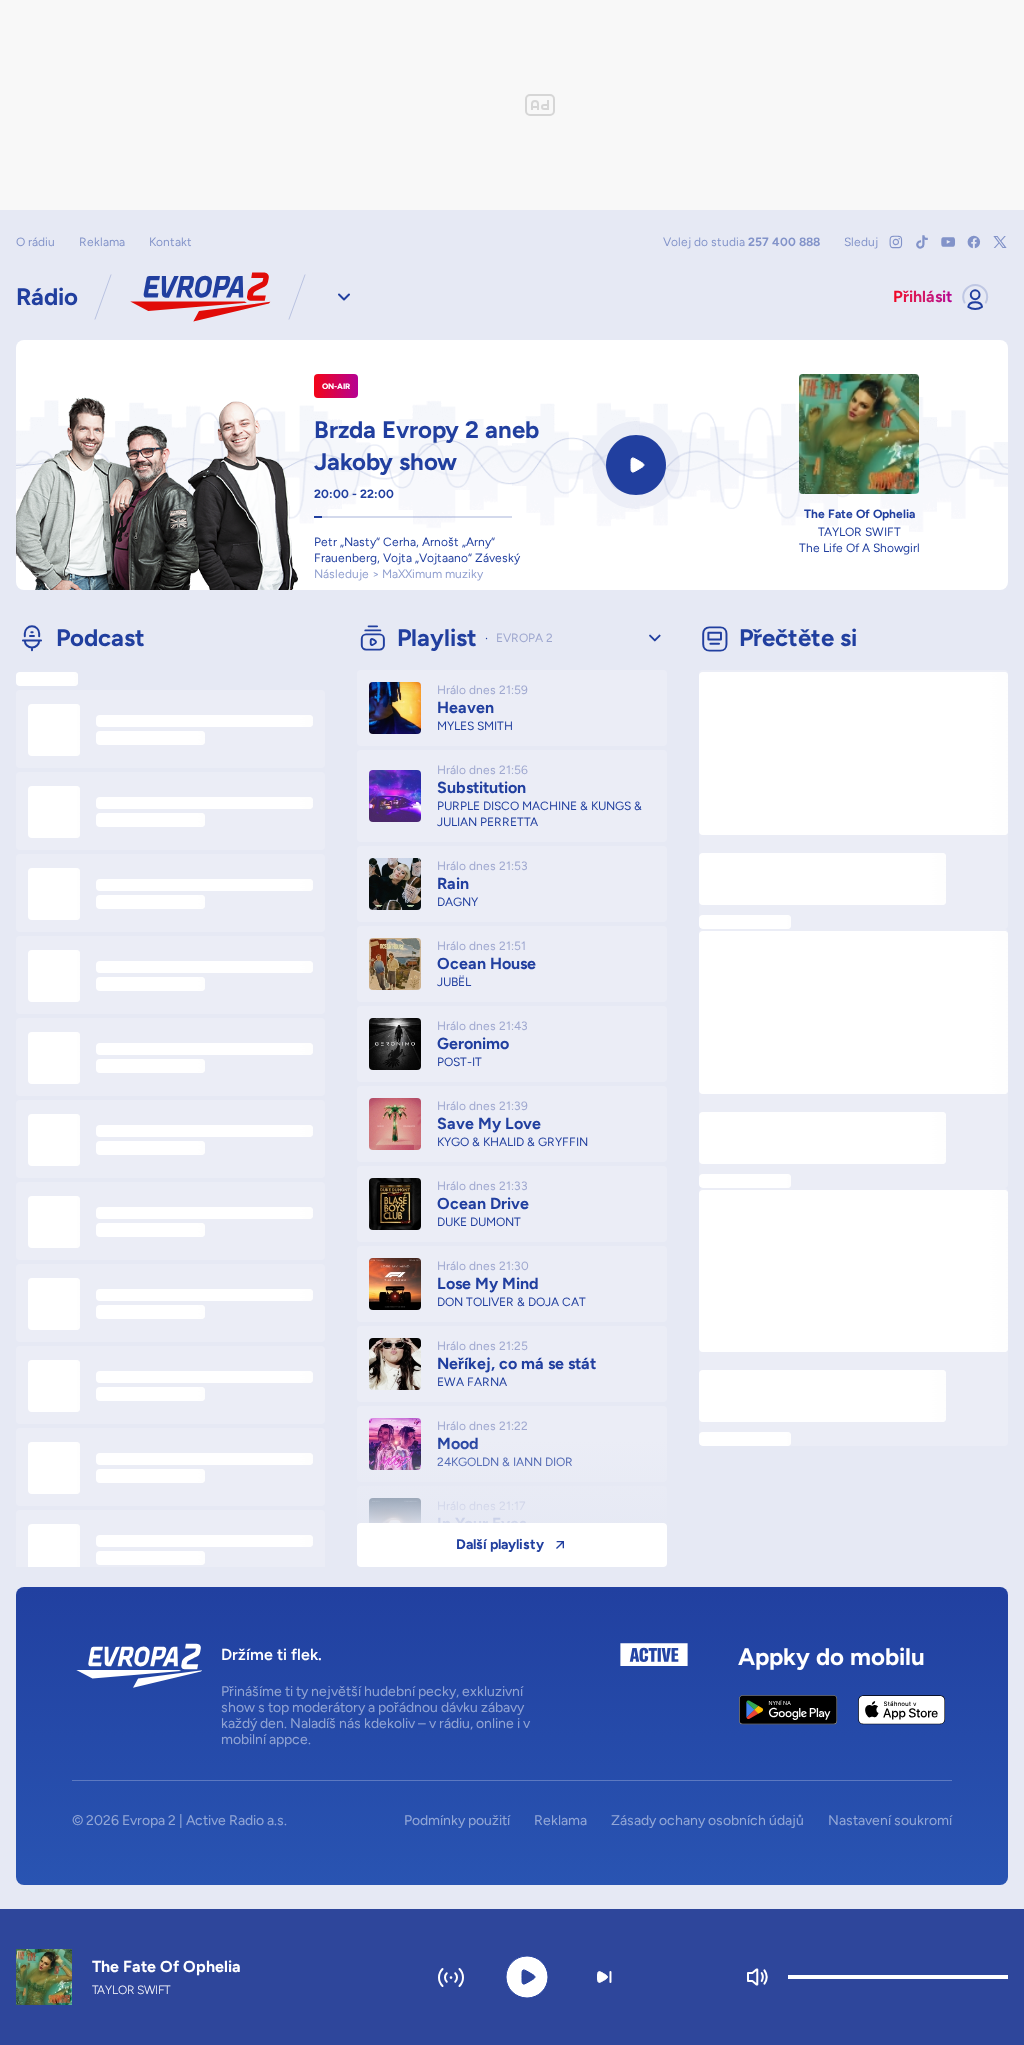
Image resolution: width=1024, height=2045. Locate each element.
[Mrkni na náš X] (1000, 242)
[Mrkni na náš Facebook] (974, 242)
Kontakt (170, 242)
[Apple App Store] (901, 1710)
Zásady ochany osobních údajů (707, 1821)
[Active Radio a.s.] (654, 1695)
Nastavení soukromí (890, 1821)
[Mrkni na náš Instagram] (896, 242)
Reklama (102, 242)
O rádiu (35, 242)
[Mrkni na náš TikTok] (922, 242)
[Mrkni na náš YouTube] (948, 242)
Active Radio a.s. (236, 1820)
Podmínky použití (457, 1821)
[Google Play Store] (788, 1710)
